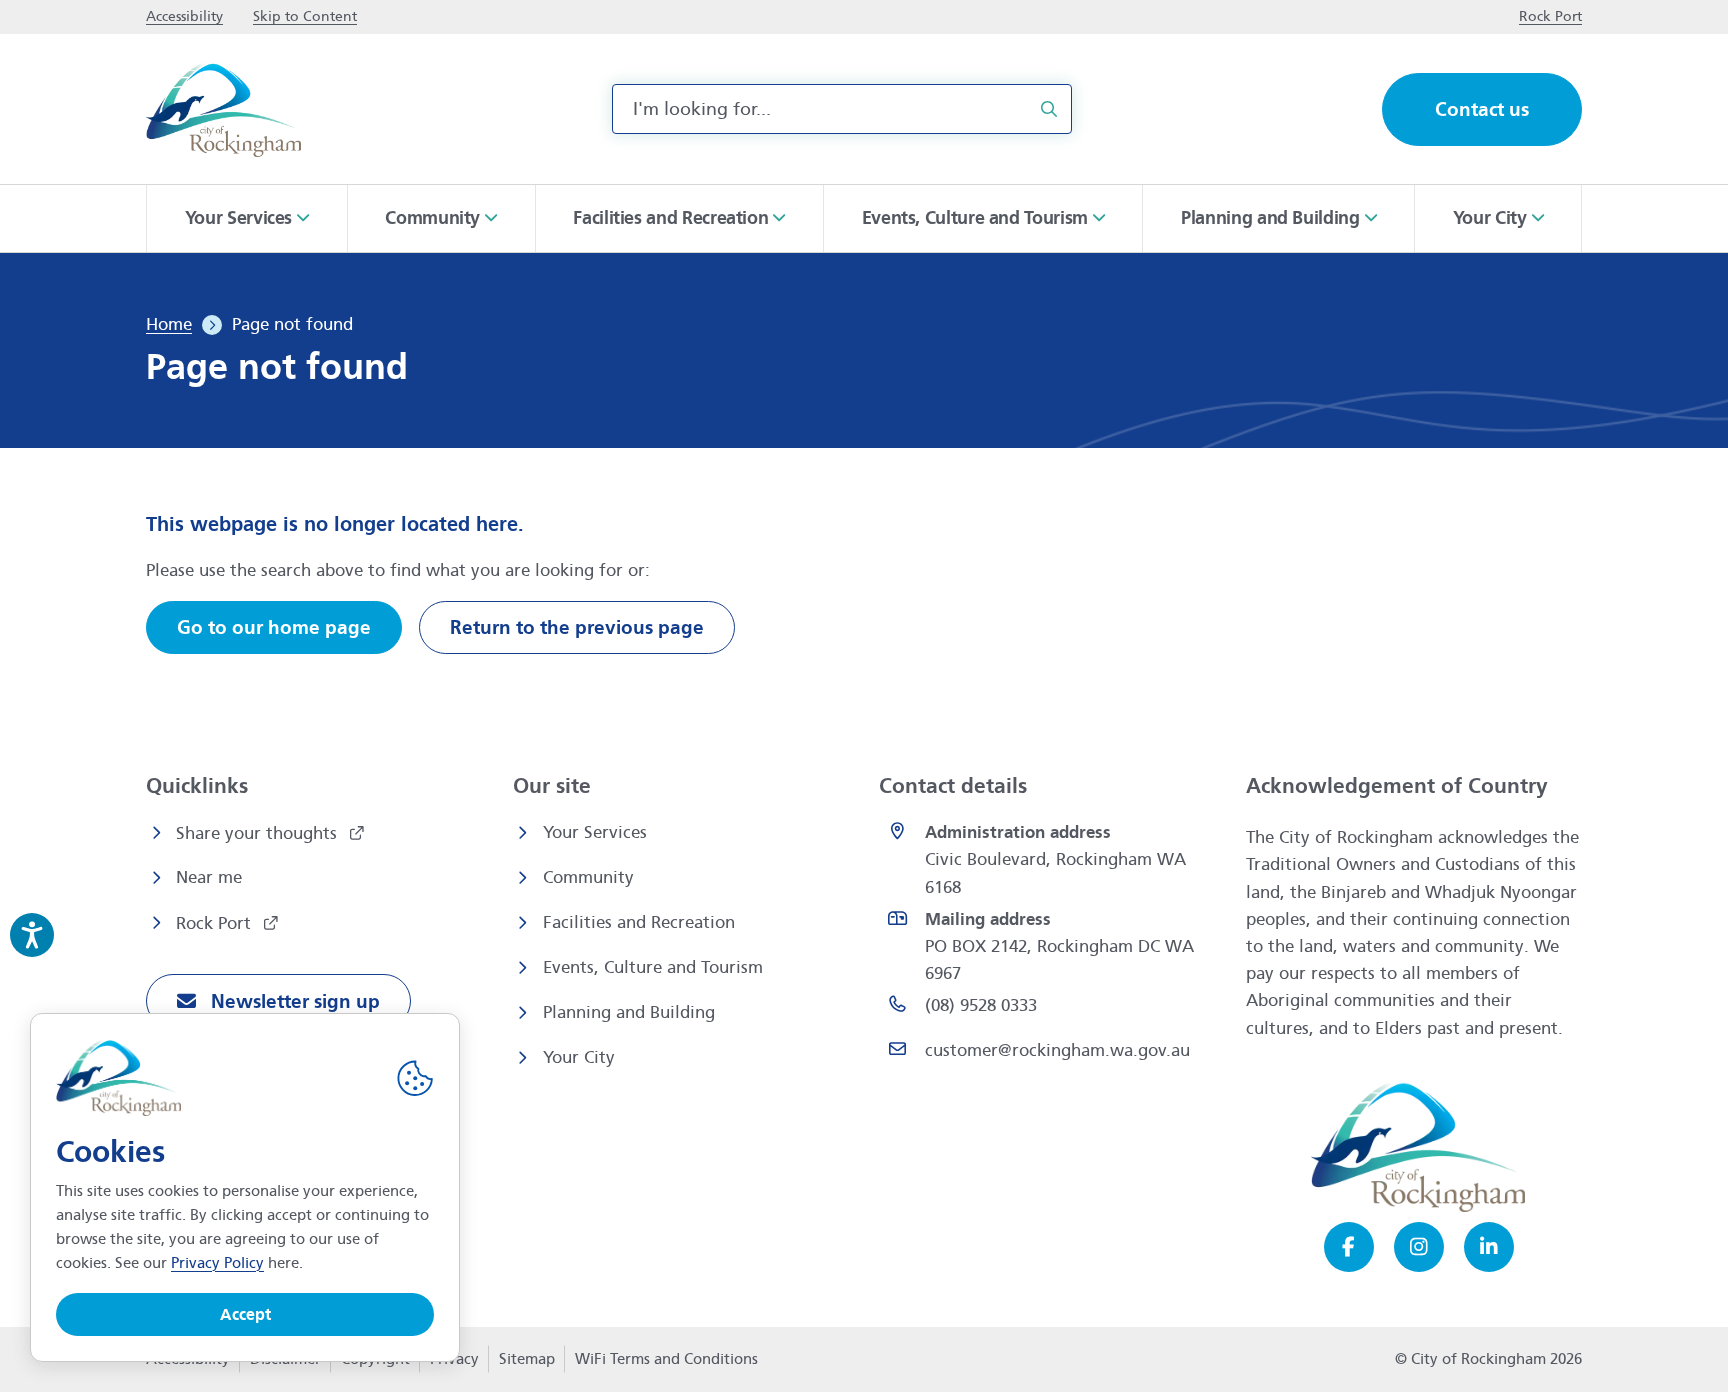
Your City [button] (1490, 218)
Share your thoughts (259, 833)
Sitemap (527, 1359)
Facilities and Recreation (639, 922)
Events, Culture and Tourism (653, 967)
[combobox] (842, 109)
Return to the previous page (577, 627)
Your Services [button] (238, 218)
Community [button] (432, 218)
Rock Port (216, 923)
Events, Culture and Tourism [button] (975, 218)
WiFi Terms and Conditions (666, 1359)
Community (588, 877)
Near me (209, 877)
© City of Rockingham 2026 (1488, 1359)
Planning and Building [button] (1270, 218)
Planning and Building (629, 1012)
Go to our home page (274, 627)
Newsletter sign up (293, 1001)
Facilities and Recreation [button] (670, 218)
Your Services (595, 832)
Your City (579, 1057)
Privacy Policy (217, 1263)
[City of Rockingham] (223, 109)
